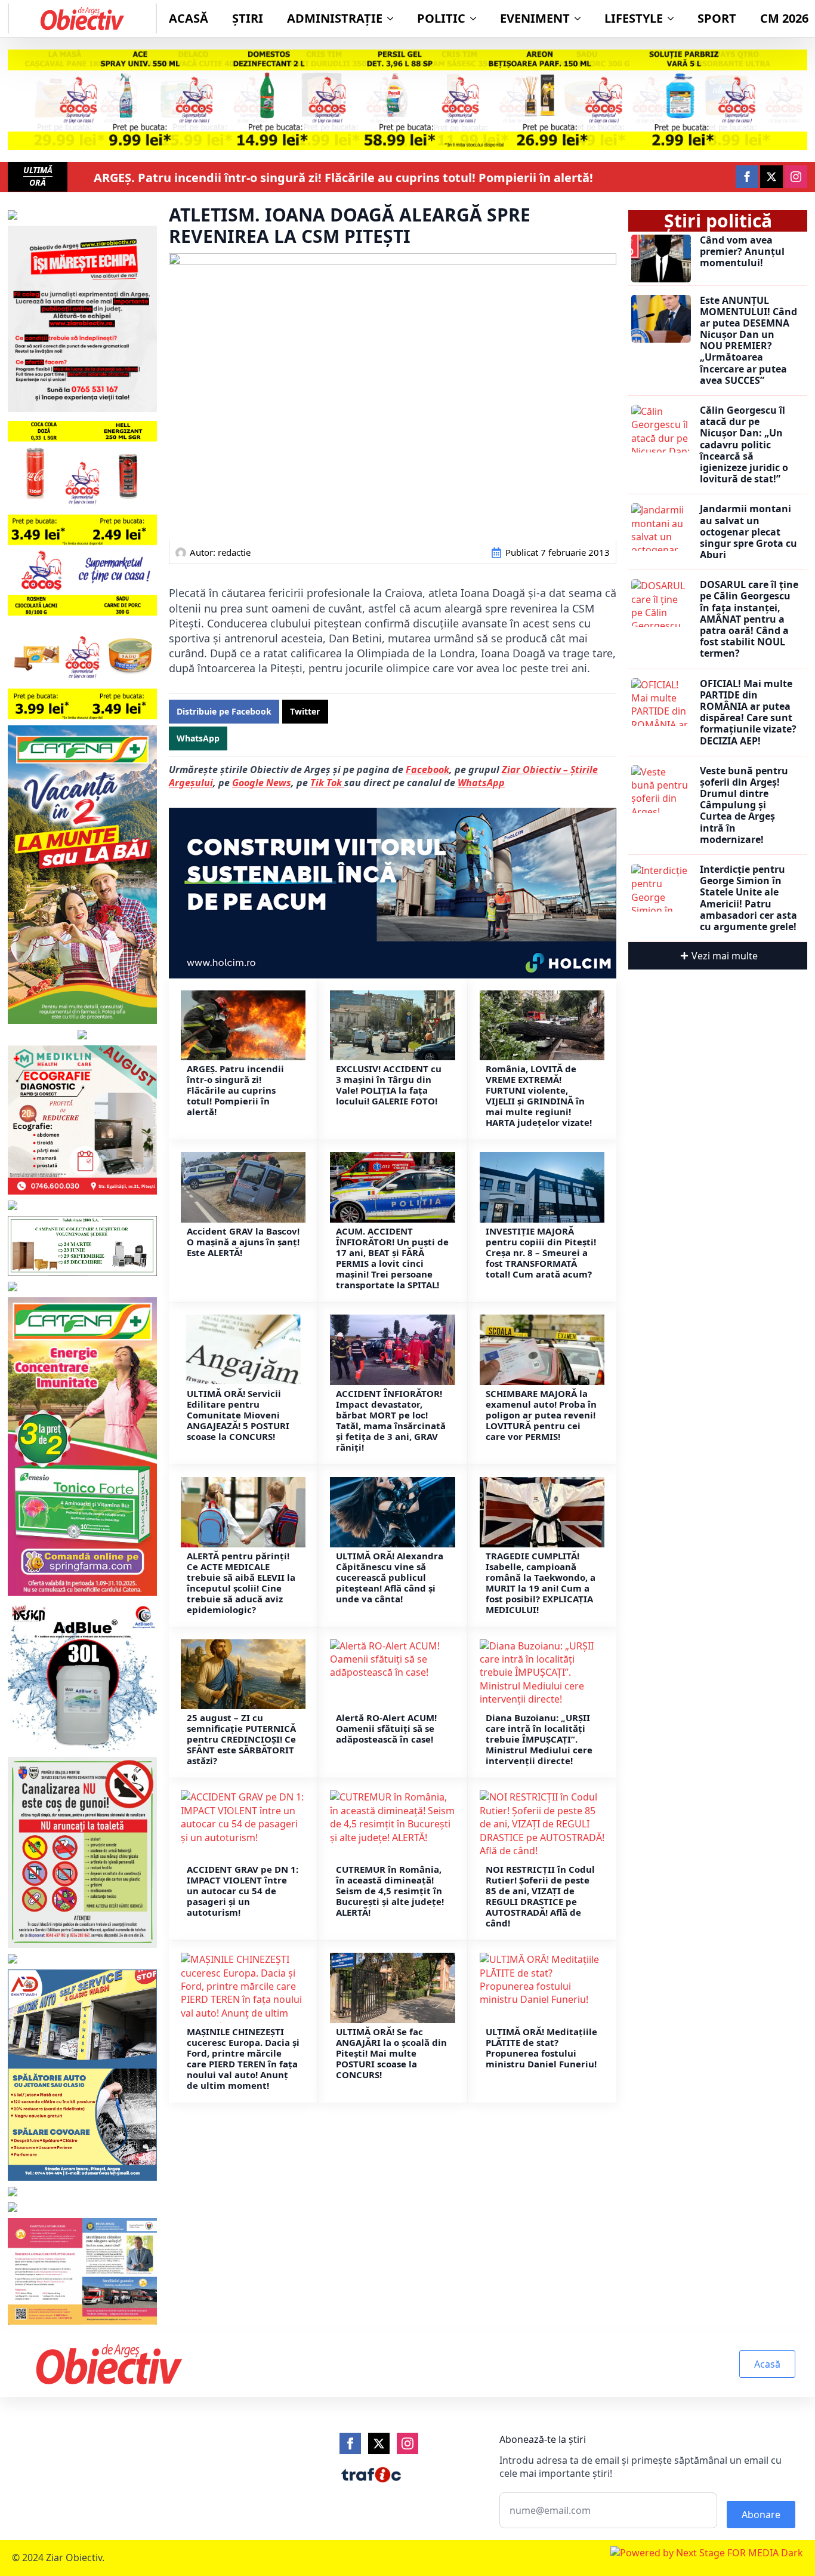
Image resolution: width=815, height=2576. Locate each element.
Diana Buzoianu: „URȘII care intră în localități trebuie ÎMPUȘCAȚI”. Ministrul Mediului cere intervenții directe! (539, 1739)
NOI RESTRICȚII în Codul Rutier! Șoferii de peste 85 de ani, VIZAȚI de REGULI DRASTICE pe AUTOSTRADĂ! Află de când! (540, 1896)
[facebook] (747, 177)
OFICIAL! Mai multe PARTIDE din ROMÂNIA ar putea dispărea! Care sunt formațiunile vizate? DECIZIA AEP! (748, 713)
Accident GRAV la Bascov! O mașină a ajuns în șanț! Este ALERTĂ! (243, 1242)
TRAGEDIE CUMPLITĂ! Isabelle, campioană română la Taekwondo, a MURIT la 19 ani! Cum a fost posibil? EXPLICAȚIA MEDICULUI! (541, 1583)
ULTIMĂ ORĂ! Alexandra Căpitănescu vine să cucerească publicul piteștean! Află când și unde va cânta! (390, 1577)
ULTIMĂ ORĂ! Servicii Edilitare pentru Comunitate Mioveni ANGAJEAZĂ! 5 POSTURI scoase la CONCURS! (238, 1415)
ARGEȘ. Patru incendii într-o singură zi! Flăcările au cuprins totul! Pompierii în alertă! (343, 178)
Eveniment (535, 18)
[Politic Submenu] (477, 19)
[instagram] (796, 177)
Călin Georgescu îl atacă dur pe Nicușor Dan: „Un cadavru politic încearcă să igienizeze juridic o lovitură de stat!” (744, 445)
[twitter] (771, 177)
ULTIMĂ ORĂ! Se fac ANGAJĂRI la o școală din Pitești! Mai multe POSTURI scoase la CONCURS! (391, 2053)
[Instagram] (407, 2443)
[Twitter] (379, 2443)
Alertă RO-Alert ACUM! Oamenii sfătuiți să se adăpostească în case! (386, 1728)
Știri (248, 18)
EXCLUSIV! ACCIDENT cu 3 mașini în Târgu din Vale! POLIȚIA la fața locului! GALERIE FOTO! (389, 1085)
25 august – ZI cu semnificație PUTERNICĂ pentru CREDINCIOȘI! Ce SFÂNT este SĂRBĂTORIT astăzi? (241, 1739)
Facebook (427, 770)
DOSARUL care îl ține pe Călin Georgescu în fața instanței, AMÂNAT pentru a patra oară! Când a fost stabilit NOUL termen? (749, 619)
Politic (441, 18)
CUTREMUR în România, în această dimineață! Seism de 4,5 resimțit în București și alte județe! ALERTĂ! (390, 1891)
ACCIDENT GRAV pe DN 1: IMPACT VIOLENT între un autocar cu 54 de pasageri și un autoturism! (243, 1891)
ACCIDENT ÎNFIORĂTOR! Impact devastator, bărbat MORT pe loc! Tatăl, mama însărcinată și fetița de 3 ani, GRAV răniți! (391, 1420)
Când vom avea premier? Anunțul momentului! (742, 252)
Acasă (189, 18)
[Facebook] (350, 2443)
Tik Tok (327, 783)
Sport (717, 18)
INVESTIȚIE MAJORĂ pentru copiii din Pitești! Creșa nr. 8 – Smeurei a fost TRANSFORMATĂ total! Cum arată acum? (541, 1252)
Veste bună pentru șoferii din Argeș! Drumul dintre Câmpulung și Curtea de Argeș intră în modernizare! (744, 805)
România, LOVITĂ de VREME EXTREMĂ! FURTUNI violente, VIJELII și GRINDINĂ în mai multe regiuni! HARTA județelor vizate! (539, 1095)
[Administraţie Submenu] (394, 19)
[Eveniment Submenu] (581, 19)
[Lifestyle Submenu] (674, 19)
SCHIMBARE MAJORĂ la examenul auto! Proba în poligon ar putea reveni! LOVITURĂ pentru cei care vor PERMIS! (541, 1415)
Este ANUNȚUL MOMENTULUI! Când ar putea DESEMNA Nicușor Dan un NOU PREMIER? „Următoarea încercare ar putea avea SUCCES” (748, 341)
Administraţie (335, 18)
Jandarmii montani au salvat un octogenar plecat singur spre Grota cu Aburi (748, 532)
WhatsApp (481, 783)
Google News (262, 783)
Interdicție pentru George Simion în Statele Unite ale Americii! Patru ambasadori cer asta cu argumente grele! (748, 898)
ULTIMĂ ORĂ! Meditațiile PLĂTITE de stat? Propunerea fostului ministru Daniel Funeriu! (541, 2048)
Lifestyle (634, 18)
